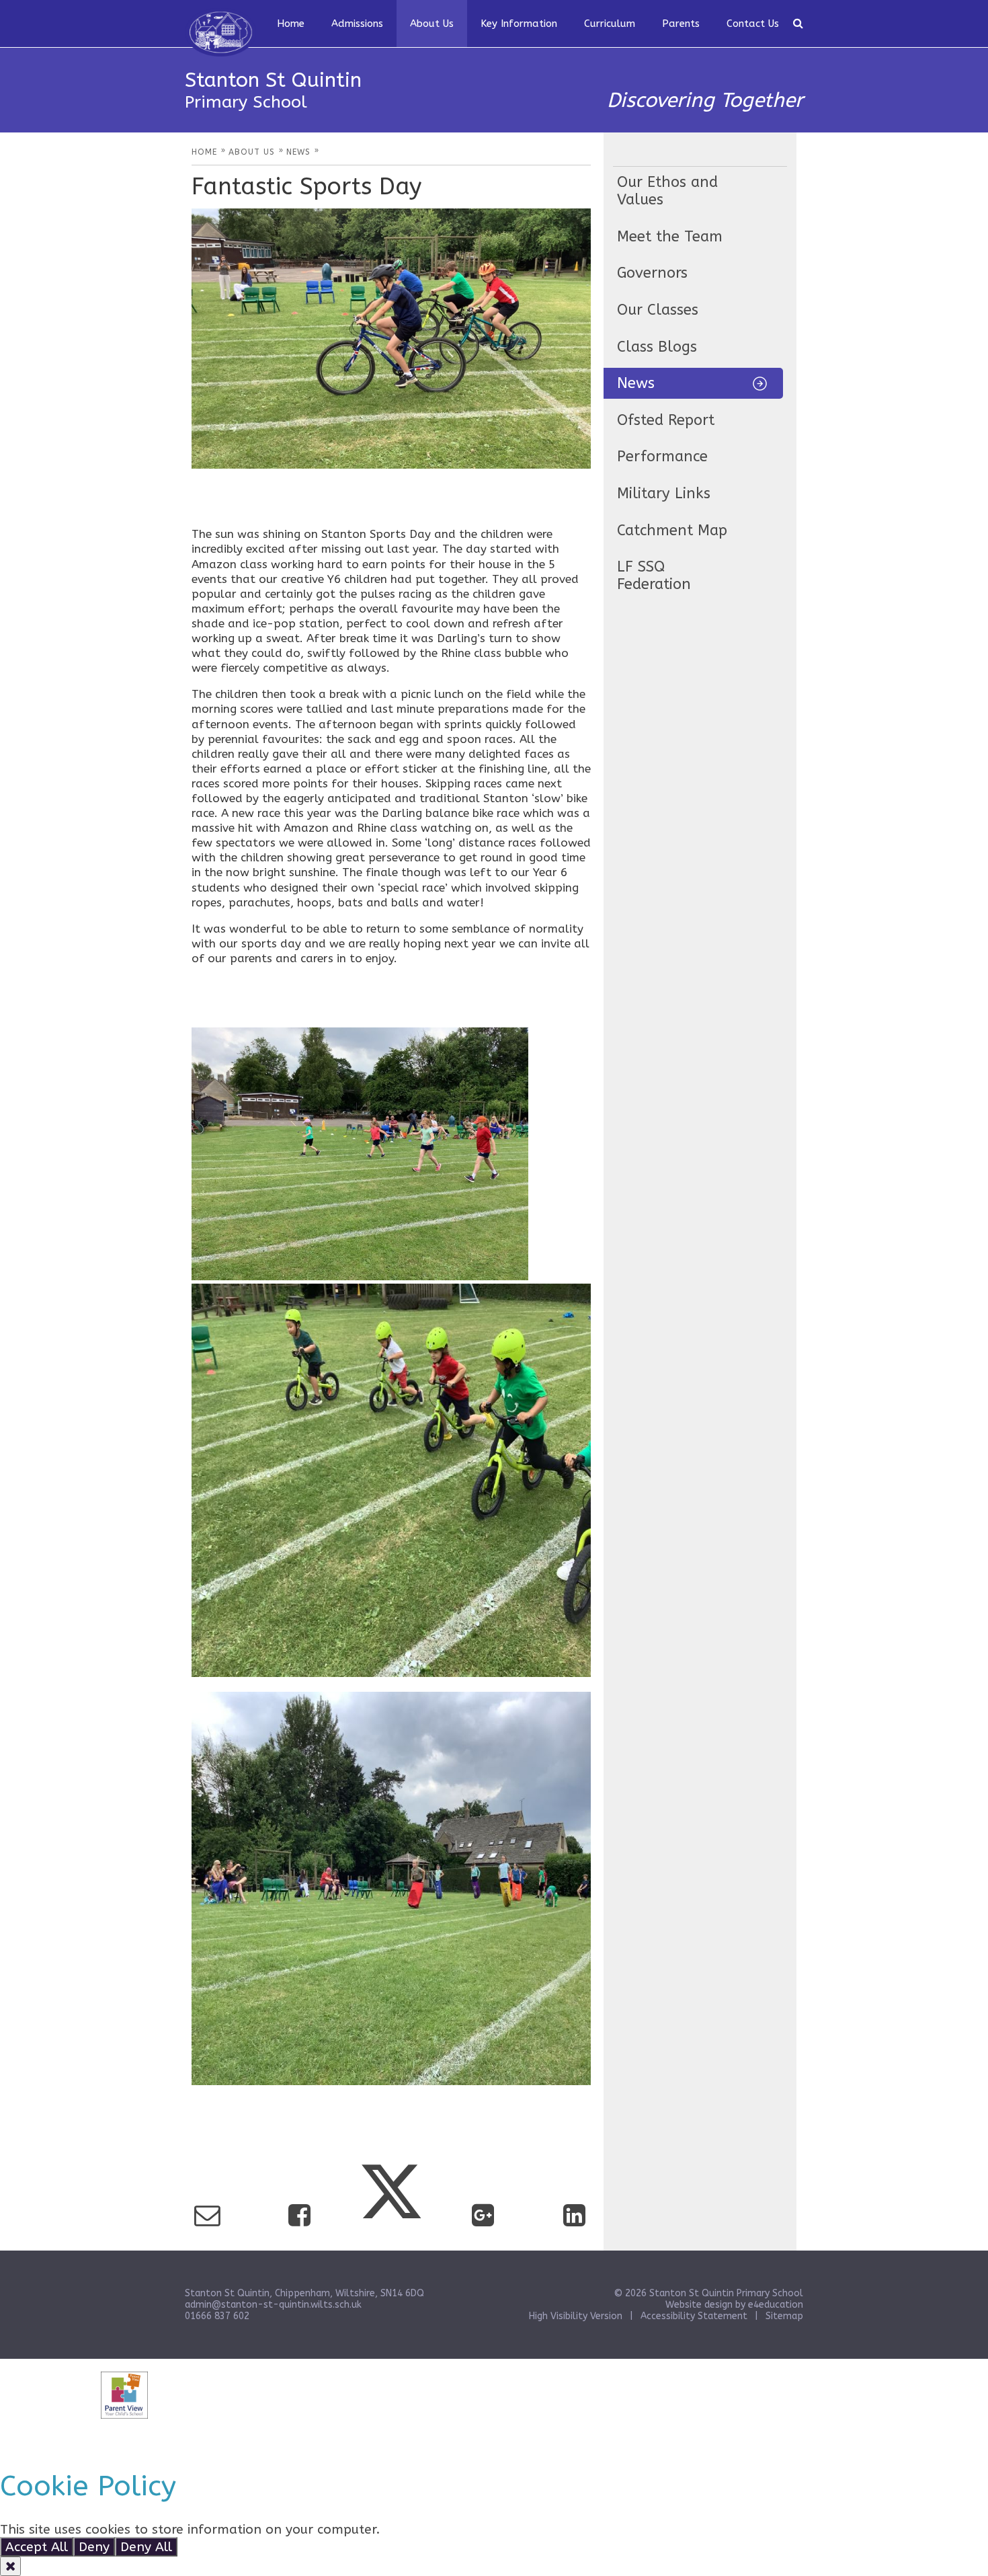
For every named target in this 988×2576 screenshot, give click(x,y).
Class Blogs (657, 347)
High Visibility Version (576, 2316)
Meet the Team (670, 237)
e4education (776, 2305)
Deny (94, 2547)
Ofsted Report (666, 420)
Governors (652, 273)
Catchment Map (672, 531)
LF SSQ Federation (654, 576)
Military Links (664, 494)
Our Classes (658, 310)
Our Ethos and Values (667, 191)
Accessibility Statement (694, 2316)
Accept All (37, 2547)
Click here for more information (482, 2529)
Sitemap (784, 2316)
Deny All (146, 2547)
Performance (662, 457)
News (636, 383)
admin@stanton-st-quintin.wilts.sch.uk (273, 2305)
